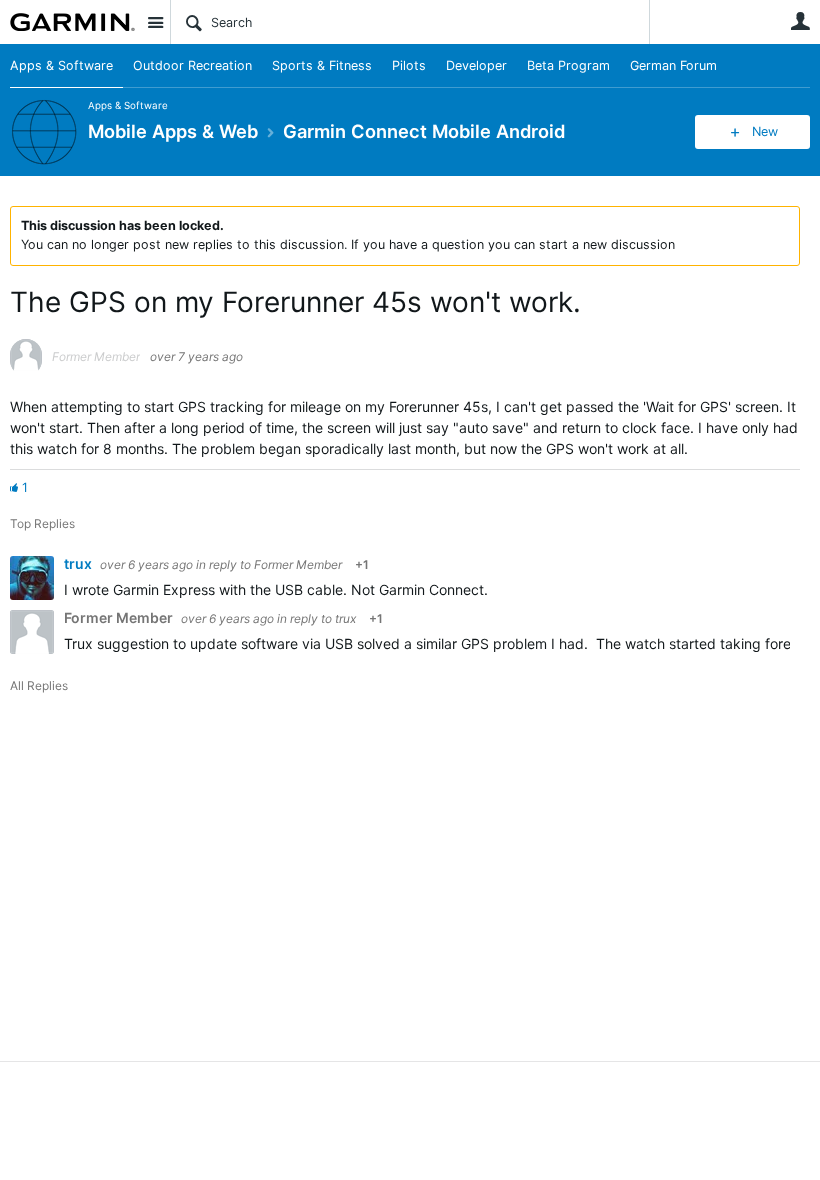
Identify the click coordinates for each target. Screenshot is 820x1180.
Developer (476, 65)
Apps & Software (61, 65)
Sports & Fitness (322, 65)
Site (155, 22)
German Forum (673, 65)
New (765, 131)
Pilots (409, 65)
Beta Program (568, 65)
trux (79, 563)
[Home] (72, 22)
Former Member (298, 564)
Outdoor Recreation (192, 65)
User (800, 21)
